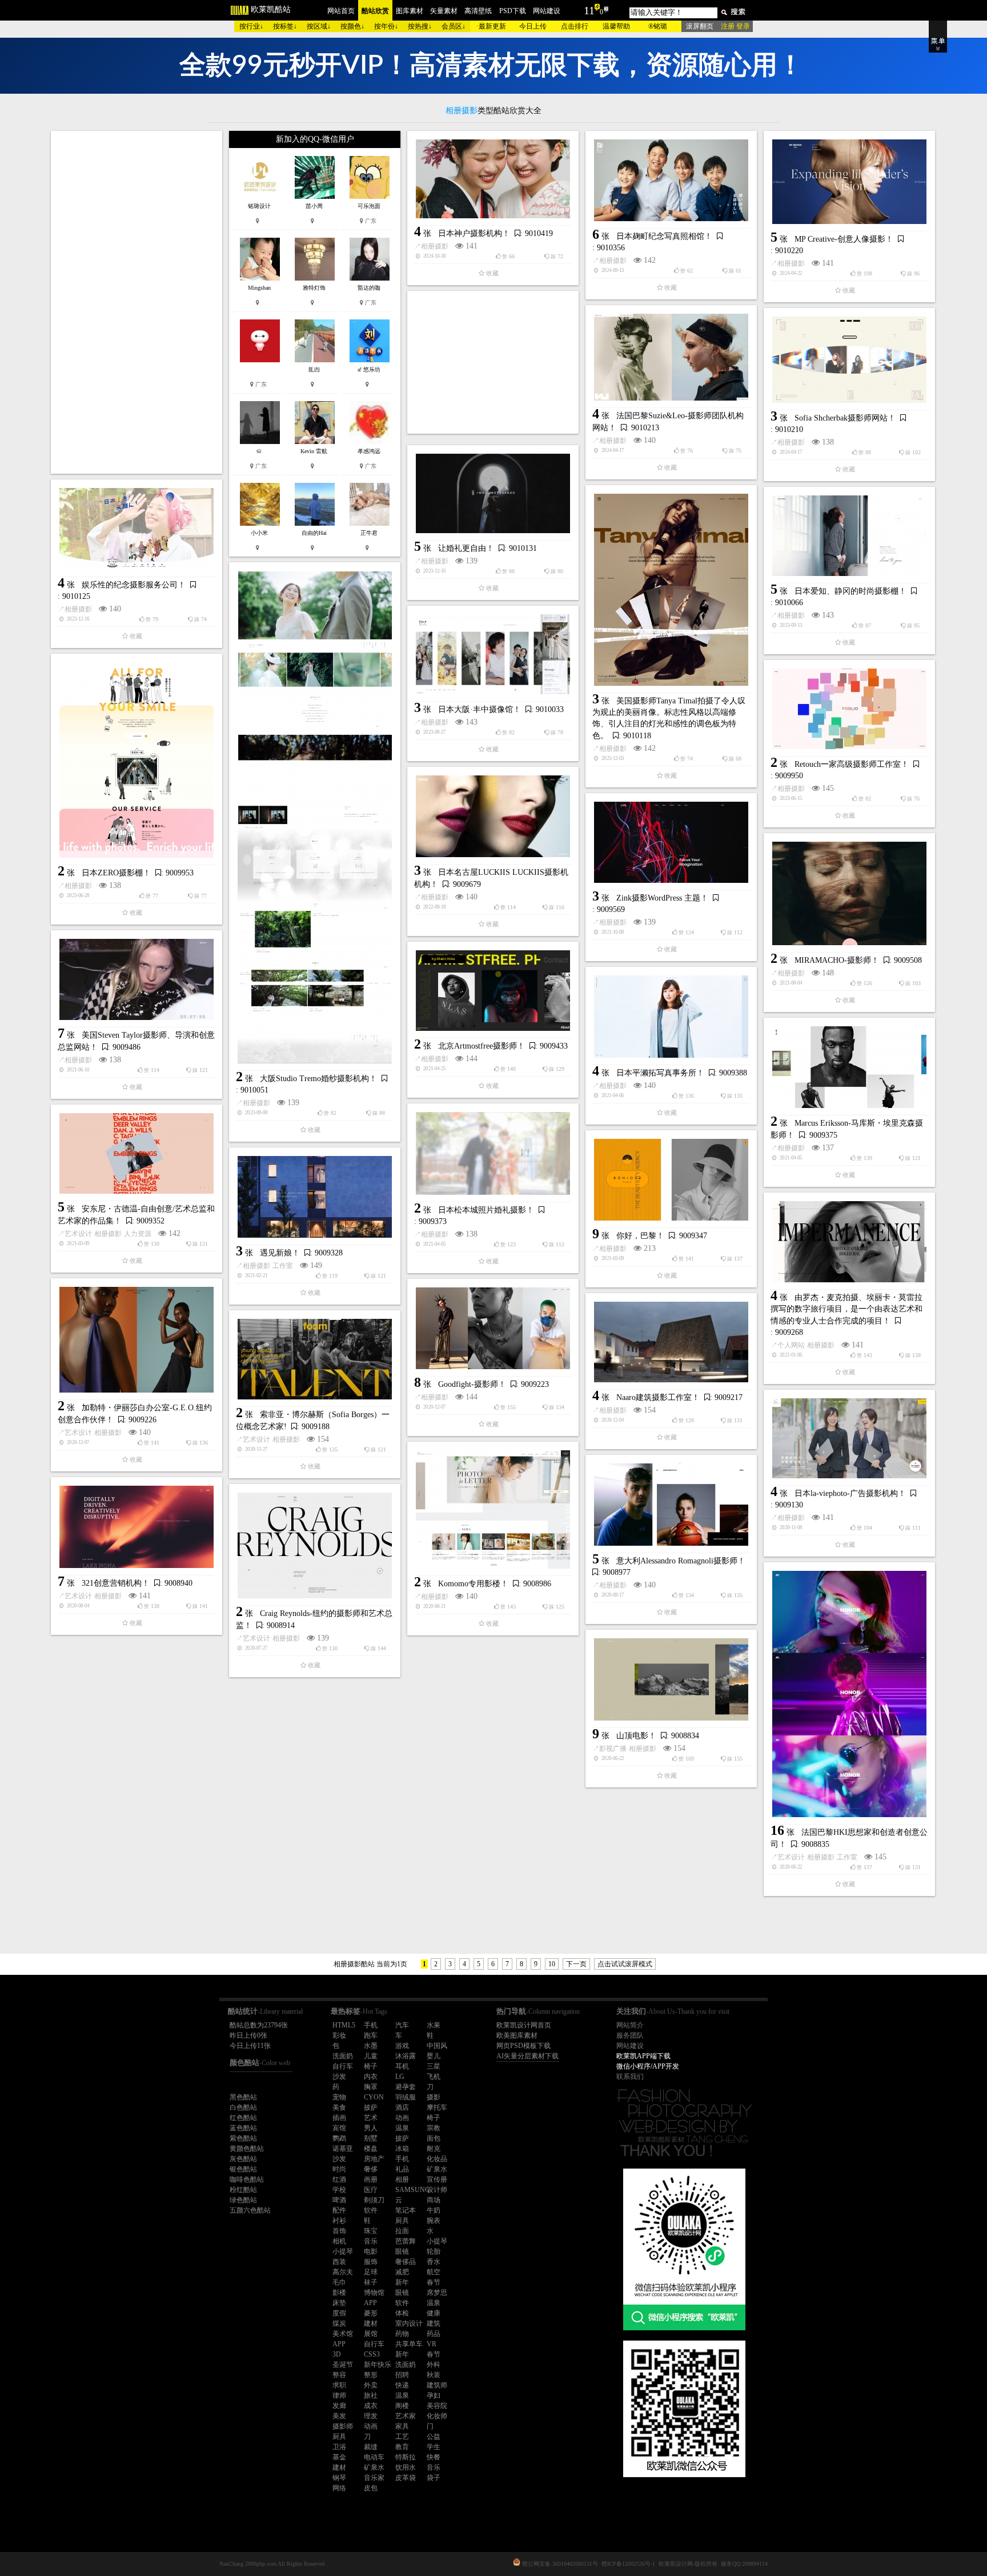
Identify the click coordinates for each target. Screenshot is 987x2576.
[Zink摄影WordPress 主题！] (671, 842)
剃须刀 (374, 2200)
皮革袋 (406, 2478)
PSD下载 (513, 11)
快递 (402, 2385)
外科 (434, 2365)
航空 (434, 2272)
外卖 (371, 2385)
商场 (434, 2200)
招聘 (402, 2375)
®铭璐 (658, 26)
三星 (434, 2066)
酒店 (402, 2107)
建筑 (434, 2323)
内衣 (371, 2077)
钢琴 (339, 2478)
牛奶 (434, 2210)
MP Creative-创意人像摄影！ (844, 239)
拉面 (402, 2231)
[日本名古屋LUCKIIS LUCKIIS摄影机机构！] (493, 816)
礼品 (402, 2169)
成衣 (371, 2406)
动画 (402, 2118)
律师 (339, 2395)
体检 (402, 2313)
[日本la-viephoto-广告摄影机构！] (849, 1438)
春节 (434, 2282)
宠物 (339, 2097)
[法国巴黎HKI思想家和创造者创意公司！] (849, 1694)
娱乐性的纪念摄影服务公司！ (134, 585)
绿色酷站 (243, 2200)
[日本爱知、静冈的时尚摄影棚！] (849, 536)
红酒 (339, 2179)
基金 (339, 2457)
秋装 (434, 2375)
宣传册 (437, 2179)
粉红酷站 (243, 2190)
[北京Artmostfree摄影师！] (493, 991)
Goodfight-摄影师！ (472, 1384)
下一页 (576, 1964)
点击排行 (575, 26)
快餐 (434, 2457)
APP (370, 2303)
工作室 (283, 1266)
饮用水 (406, 2467)
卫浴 (339, 2447)
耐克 (434, 2149)
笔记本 (406, 2210)
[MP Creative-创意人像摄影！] (849, 182)
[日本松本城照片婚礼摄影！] (493, 1153)
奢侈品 (406, 2262)
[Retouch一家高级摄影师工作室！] (849, 709)
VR (432, 2344)
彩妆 (339, 2035)
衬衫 (339, 2221)
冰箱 (402, 2149)
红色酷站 (243, 2118)
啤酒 (339, 2200)
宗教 (434, 2128)
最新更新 (492, 26)
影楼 (339, 2293)
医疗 (371, 2190)
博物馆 (374, 2293)
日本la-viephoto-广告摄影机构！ (850, 1493)
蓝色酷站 (243, 2128)
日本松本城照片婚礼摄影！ (486, 1210)
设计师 (437, 2190)
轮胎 (434, 2251)
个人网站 (791, 1345)
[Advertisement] (137, 302)
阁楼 (402, 2406)
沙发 (339, 2077)
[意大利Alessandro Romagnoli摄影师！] (671, 1505)
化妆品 (437, 2159)
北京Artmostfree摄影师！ (482, 1046)
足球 (371, 2272)
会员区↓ (454, 26)
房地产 (374, 2159)
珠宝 (371, 2231)
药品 (434, 2334)
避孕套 (406, 2087)
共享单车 (409, 2344)
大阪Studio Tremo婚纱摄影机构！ (318, 1079)
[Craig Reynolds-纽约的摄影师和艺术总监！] (315, 1545)
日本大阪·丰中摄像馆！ (480, 709)
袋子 (434, 2478)
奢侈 (371, 2169)
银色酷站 (243, 2169)
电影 (371, 2251)
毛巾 (339, 2282)
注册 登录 (735, 26)
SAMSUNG (413, 2190)
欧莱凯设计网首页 (524, 2025)
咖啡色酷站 (247, 2179)
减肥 (402, 2272)
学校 (339, 2190)
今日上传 (533, 26)
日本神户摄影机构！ (474, 233)
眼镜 (402, 2251)
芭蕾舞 (406, 2241)
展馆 (371, 2334)
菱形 (371, 2313)
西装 (339, 2262)
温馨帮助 (616, 26)
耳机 (402, 2066)
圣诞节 (343, 2365)
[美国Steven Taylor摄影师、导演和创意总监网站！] (137, 979)
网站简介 (630, 2025)
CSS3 (372, 2354)
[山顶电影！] (671, 1679)
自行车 (343, 2066)
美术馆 (343, 2334)
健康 (434, 2313)
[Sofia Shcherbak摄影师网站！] (849, 360)
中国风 (437, 2046)
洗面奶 (343, 2056)
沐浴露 (406, 2056)
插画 (339, 2118)
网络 (339, 2488)
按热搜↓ (420, 26)
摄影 (434, 2097)
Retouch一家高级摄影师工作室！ (852, 764)
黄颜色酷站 (247, 2149)
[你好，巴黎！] (671, 1180)
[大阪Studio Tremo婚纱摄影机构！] (315, 817)
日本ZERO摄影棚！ (116, 873)
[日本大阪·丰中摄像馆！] (493, 654)
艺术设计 (78, 1234)
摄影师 (343, 2426)
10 (552, 1964)
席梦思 (437, 2293)
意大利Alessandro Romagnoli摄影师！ (681, 1561)
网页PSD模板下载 (523, 2046)
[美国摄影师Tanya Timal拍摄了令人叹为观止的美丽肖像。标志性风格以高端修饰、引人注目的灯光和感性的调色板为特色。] (671, 590)
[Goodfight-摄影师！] (493, 1328)
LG (400, 2077)
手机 (371, 2025)
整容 (339, 2375)
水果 (434, 2025)
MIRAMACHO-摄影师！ (837, 960)
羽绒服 (406, 2097)
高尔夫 (343, 2272)
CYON (374, 2097)
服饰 (371, 2262)
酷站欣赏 (375, 11)
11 (589, 10)
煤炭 (339, 2323)
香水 (434, 2262)
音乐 (371, 2241)
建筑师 (437, 2385)
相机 (339, 2241)
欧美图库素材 (517, 2035)
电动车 (374, 2457)
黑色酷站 (243, 2097)
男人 (371, 2128)
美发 (339, 2416)
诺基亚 (343, 2149)
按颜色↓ (352, 26)
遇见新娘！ (280, 1253)
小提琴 (437, 2241)
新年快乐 (378, 2365)
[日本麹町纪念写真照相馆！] (671, 180)
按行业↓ (251, 26)
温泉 (402, 2128)
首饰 (339, 2231)
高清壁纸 (478, 11)
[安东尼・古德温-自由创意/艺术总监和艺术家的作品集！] (137, 1153)
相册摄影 (435, 246)
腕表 (434, 2221)
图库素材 (410, 11)
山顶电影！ (636, 1736)
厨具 (402, 2221)
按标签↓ (285, 26)
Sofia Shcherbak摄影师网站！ (845, 418)
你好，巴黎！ (640, 1236)
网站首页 (341, 11)
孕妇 (434, 2395)
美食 (339, 2107)
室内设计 (409, 2323)
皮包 (371, 2488)
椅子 (371, 2066)
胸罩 (371, 2087)
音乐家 (374, 2478)
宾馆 (339, 2128)
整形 (371, 2375)
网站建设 (547, 11)
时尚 (339, 2169)
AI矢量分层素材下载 (527, 2056)
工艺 (402, 2437)
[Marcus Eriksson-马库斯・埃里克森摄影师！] (849, 1067)
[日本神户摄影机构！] (493, 179)
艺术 (371, 2118)
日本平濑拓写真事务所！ (660, 1073)
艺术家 (406, 2416)
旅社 (371, 2395)
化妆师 (437, 2416)
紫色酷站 (243, 2138)
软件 (371, 2210)
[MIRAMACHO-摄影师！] (849, 893)
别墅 (371, 2138)
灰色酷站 (243, 2159)
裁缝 (371, 2447)
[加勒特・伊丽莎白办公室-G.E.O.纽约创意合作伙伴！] (137, 1340)
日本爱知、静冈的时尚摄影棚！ (850, 591)
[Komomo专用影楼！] (493, 1509)
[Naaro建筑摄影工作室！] (671, 1342)
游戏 (402, 2046)
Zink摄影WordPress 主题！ (662, 898)
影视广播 (613, 1749)
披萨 (371, 2107)
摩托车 (437, 2107)
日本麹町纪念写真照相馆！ (664, 236)
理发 (371, 2416)
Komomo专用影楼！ (473, 1584)
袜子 (371, 2282)
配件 (339, 2210)
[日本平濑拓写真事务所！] (671, 1017)
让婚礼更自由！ (466, 548)
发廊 (339, 2406)
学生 (434, 2447)
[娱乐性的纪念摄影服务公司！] (137, 529)
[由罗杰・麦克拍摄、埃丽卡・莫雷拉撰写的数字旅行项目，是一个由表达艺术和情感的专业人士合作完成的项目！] (849, 1242)
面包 (434, 2138)
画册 (371, 2179)
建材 (371, 2323)
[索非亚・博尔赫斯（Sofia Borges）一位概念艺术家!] (315, 1359)
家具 (402, 2426)
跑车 (371, 2035)
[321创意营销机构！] (137, 1527)
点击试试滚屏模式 (625, 1964)
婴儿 (434, 2056)
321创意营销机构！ (116, 1583)
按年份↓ (386, 26)
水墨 (371, 2046)
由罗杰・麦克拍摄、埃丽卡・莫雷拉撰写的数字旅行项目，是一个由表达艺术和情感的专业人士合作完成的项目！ (846, 1309)
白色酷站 (243, 2107)
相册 (402, 2179)
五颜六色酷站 (250, 2210)
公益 (434, 2437)
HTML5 (344, 2025)
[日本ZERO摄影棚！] (137, 760)
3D (337, 2354)
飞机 (434, 2077)
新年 (402, 2282)
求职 (339, 2385)
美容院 (437, 2406)
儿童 (371, 2056)
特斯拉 (406, 2457)
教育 (402, 2447)
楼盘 (371, 2149)
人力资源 (138, 1234)
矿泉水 (437, 2169)
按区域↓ (319, 26)
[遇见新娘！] (315, 1197)
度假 (339, 2313)
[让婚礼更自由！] (493, 493)
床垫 (339, 2303)
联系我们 (630, 2077)
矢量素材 (444, 11)
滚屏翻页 (700, 26)
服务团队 (630, 2035)
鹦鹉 (339, 2138)
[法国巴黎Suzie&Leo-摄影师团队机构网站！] (671, 357)
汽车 (402, 2025)
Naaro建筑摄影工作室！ (658, 1397)
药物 (402, 2334)
